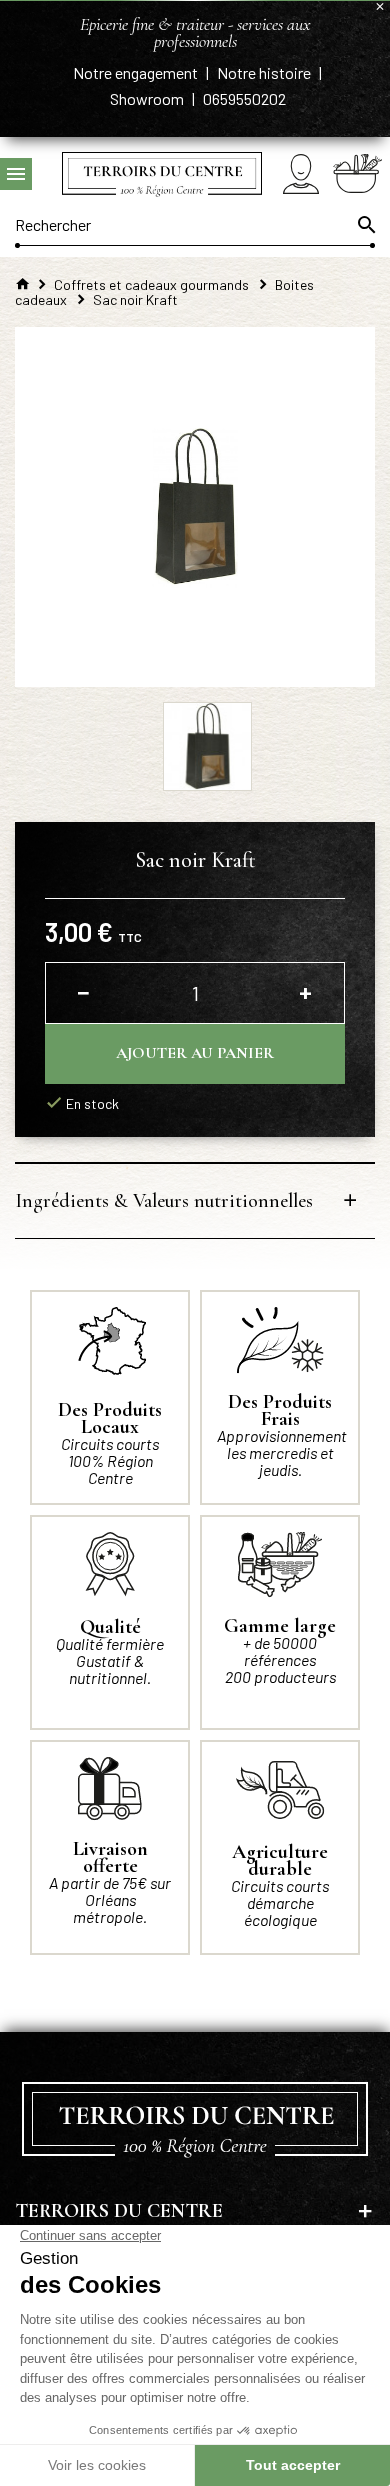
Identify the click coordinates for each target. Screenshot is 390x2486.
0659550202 (244, 98)
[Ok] (365, 225)
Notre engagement (137, 72)
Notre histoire (265, 72)
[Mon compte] (301, 173)
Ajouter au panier (195, 1053)
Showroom (148, 98)
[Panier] (357, 173)
